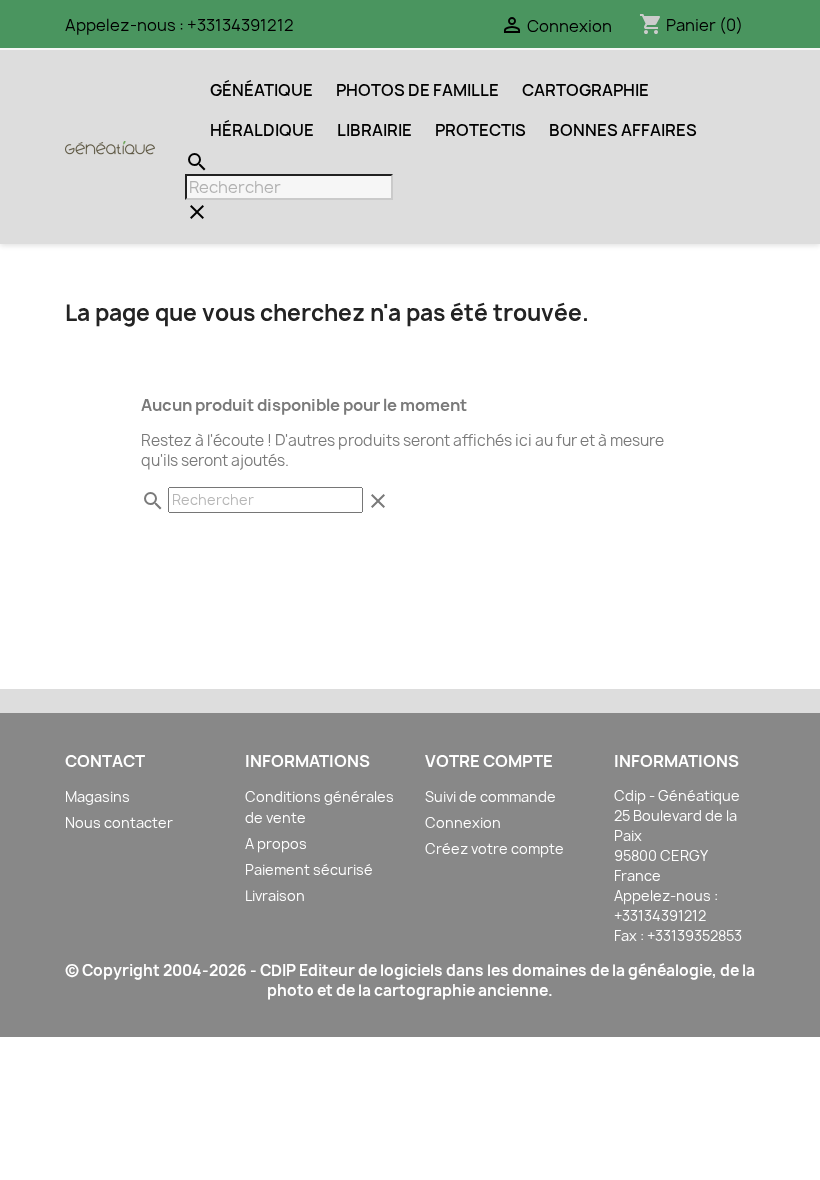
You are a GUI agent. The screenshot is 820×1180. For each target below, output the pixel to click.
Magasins (97, 796)
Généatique (261, 90)
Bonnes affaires (623, 130)
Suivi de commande (490, 796)
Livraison (275, 895)
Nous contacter (119, 822)
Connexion (463, 822)
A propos (276, 843)
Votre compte (489, 761)
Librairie (374, 130)
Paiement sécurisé (309, 869)
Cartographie (585, 90)
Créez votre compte (494, 848)
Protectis (480, 130)
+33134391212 (240, 25)
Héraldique (262, 130)
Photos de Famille (417, 90)
